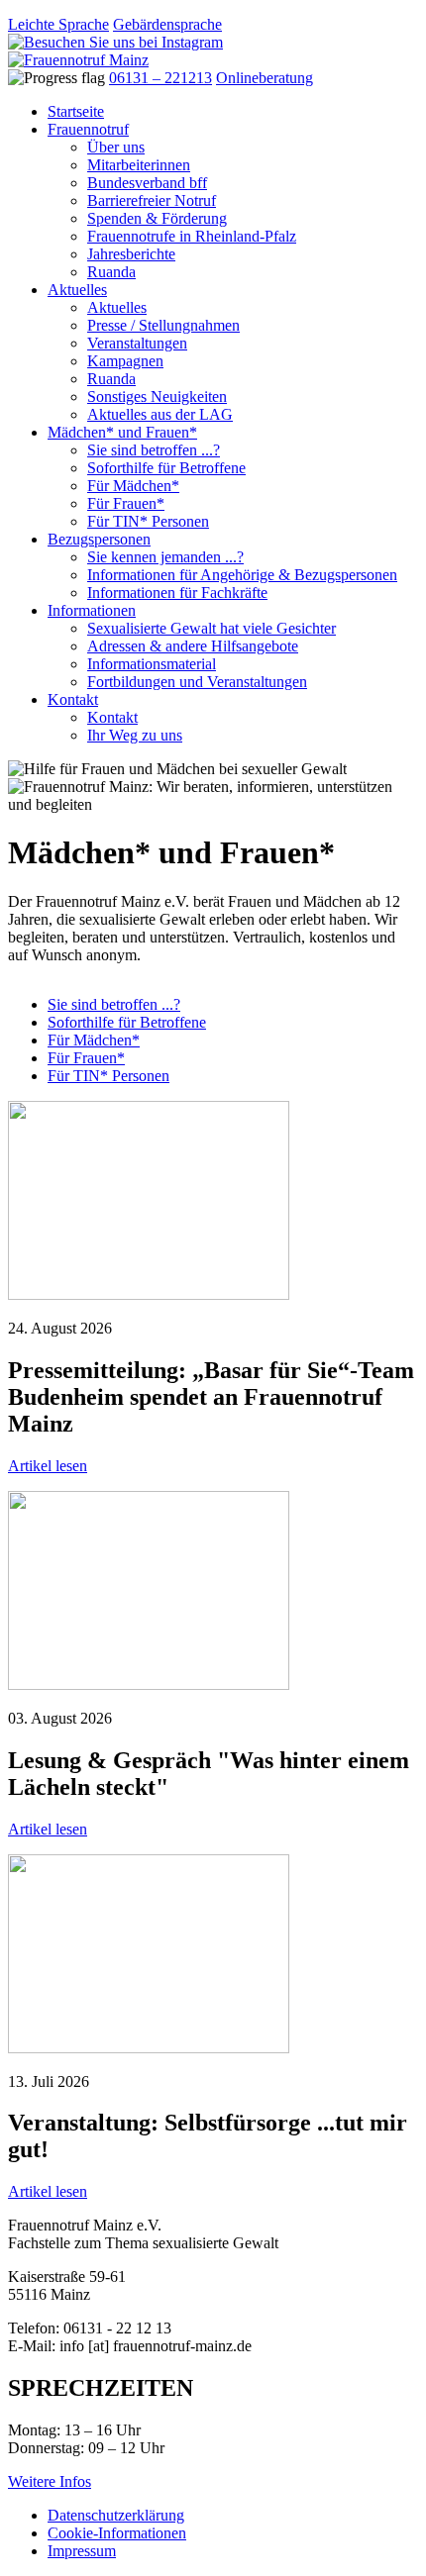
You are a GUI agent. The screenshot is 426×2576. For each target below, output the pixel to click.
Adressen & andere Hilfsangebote (193, 646)
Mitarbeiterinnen (139, 165)
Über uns (116, 147)
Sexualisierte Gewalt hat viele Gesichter (212, 628)
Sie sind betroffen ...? (154, 450)
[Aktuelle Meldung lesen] (149, 1294)
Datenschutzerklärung (116, 2515)
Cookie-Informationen (117, 2533)
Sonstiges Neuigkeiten (157, 396)
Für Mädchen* (133, 486)
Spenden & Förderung (157, 218)
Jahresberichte (131, 254)
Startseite (76, 111)
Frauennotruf (88, 129)
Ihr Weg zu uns (135, 735)
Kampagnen (125, 361)
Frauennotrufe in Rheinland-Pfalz (192, 236)
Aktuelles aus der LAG (160, 414)
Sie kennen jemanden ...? (165, 557)
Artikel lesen (48, 1466)
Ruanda (111, 272)
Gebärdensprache (167, 24)
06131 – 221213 (160, 78)
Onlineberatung (265, 78)
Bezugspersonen (99, 539)
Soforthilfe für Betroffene (166, 468)
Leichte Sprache (58, 24)
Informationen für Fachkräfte (177, 593)
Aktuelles (77, 290)
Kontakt (73, 699)
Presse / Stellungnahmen (163, 325)
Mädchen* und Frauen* (122, 432)
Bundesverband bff (147, 183)
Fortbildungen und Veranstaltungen (197, 682)
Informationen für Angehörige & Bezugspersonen (242, 575)
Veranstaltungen (137, 343)
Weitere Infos (50, 2481)
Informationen (92, 610)
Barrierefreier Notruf (152, 200)
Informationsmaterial (152, 664)
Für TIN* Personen (148, 521)
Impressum (82, 2551)
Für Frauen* (126, 503)
